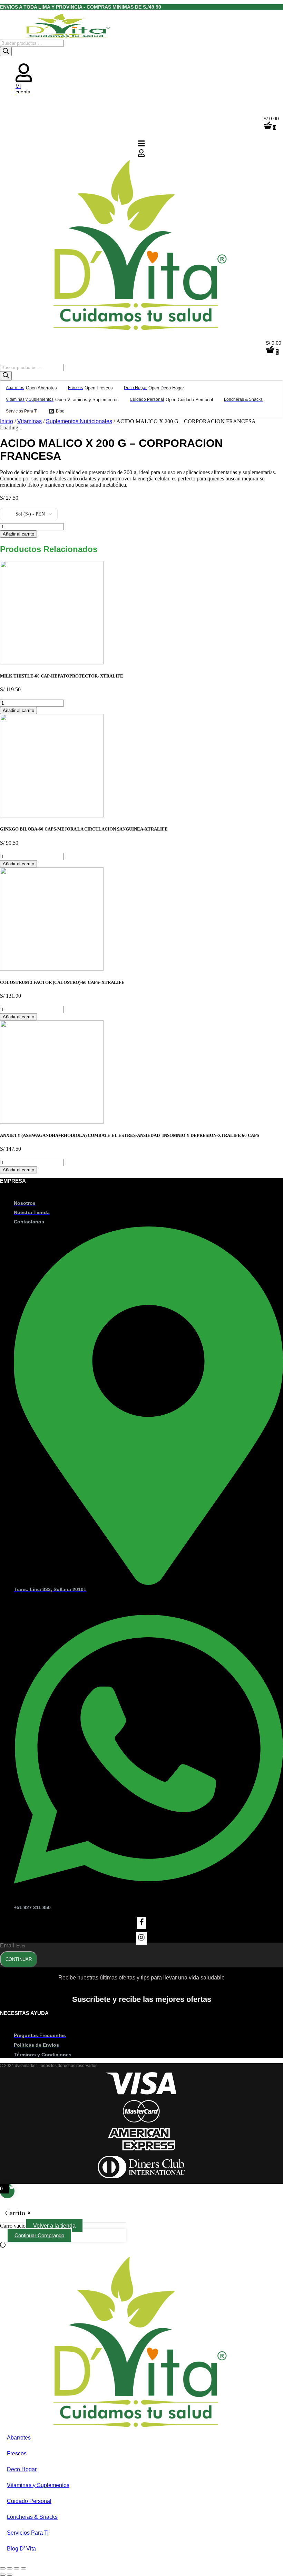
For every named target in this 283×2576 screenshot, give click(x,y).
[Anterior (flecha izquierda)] (3, 2575)
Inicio (7, 421)
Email (8, 1946)
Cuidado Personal (29, 2501)
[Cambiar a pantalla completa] (10, 2568)
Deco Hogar (22, 2469)
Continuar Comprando (39, 2235)
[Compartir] (17, 2568)
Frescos (17, 2453)
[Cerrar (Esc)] (23, 2568)
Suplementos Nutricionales (79, 421)
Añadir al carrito (18, 534)
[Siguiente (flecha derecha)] (10, 2575)
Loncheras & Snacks (32, 2517)
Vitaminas (30, 421)
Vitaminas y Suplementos (38, 2485)
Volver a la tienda (54, 2226)
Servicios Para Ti (28, 2533)
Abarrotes (19, 2438)
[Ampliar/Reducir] (3, 2568)
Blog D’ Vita (21, 2549)
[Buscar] (6, 52)
